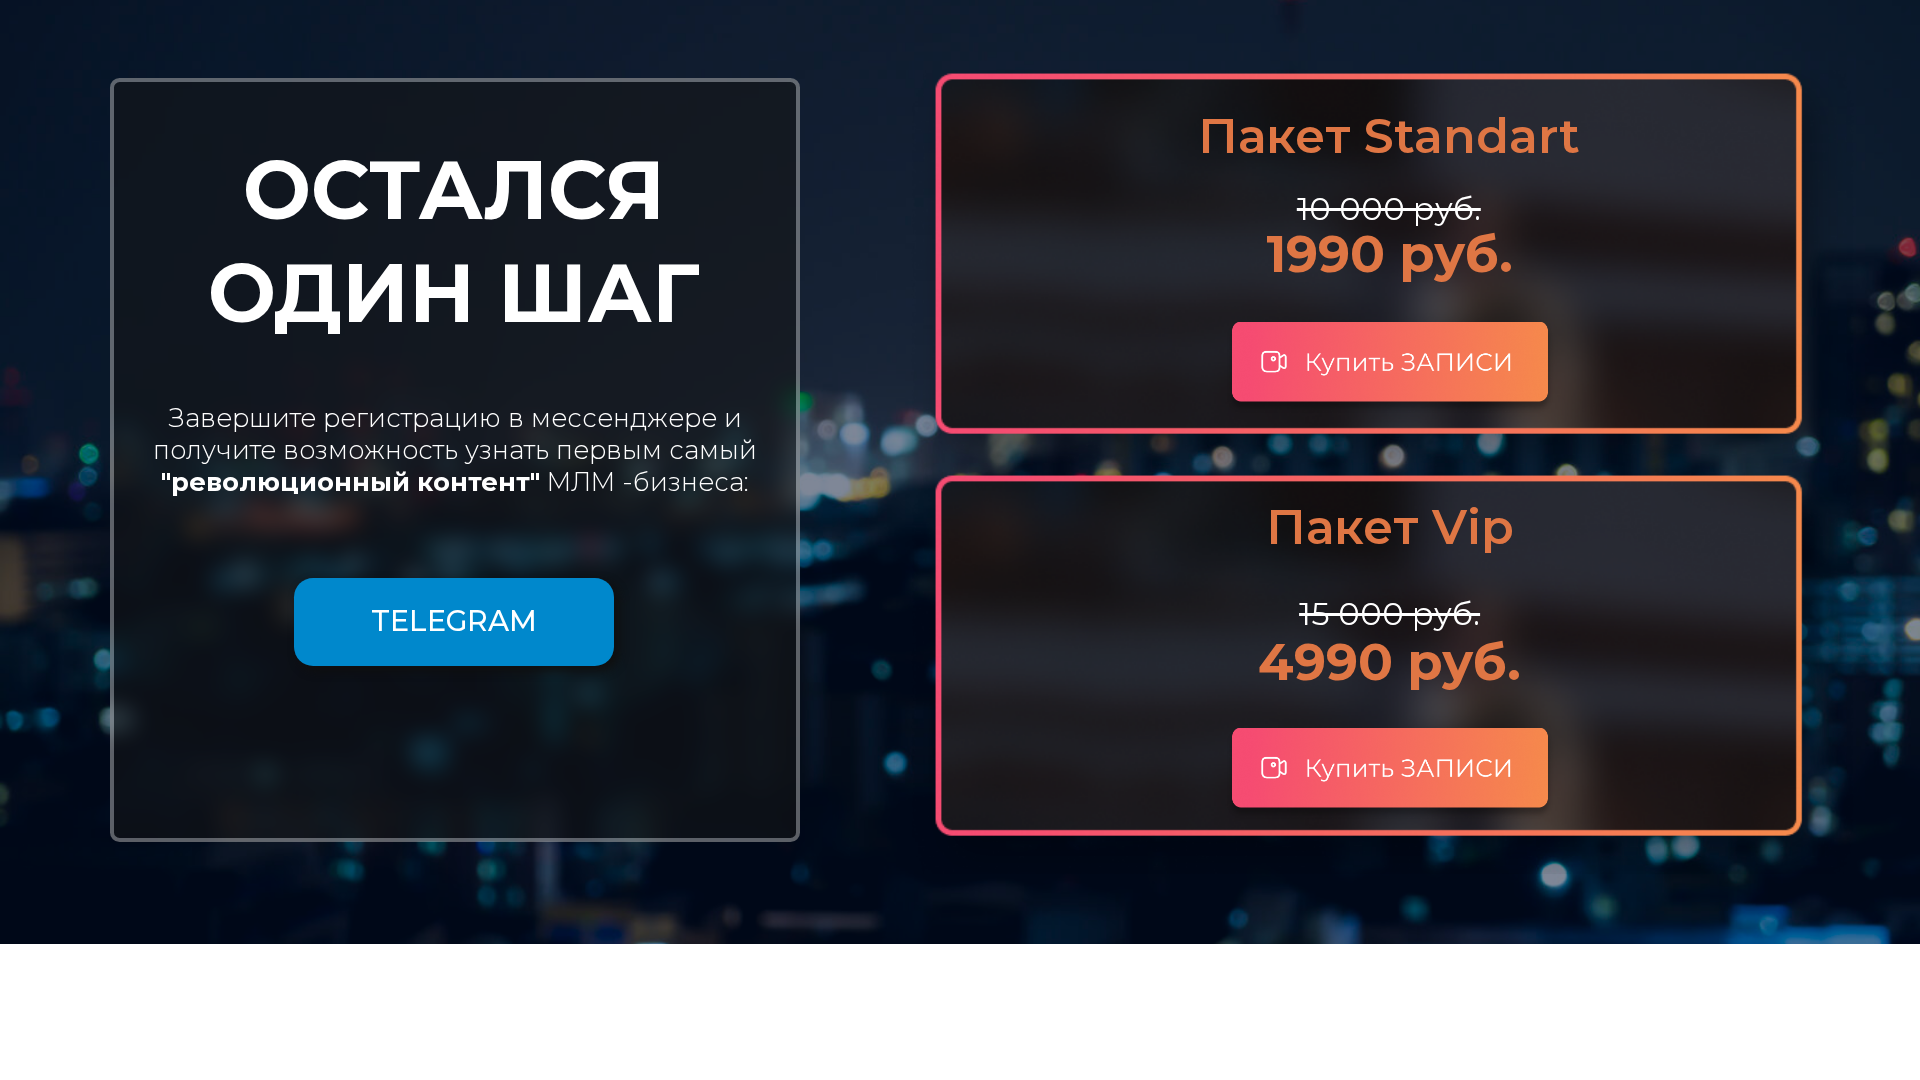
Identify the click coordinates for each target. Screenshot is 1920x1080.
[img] (1390, 773)
